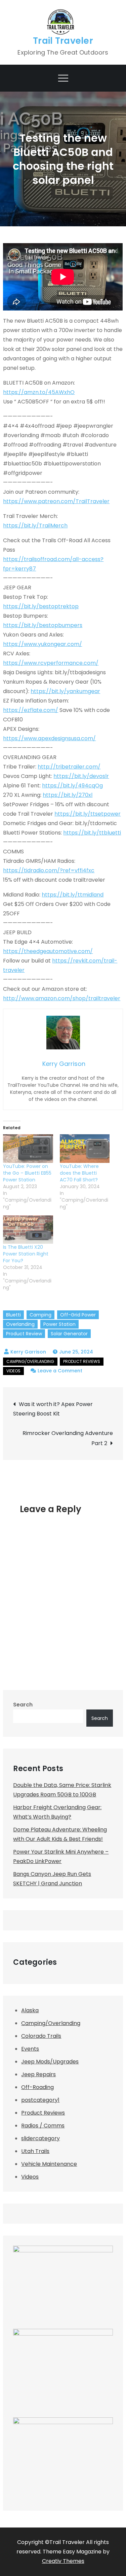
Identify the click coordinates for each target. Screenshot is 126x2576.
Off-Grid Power (78, 1315)
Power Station (59, 1324)
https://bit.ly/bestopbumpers (43, 625)
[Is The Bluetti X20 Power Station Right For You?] (28, 1230)
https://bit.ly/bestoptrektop (41, 606)
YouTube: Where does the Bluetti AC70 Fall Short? (79, 1173)
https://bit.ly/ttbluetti (92, 833)
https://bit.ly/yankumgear (65, 691)
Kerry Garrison (28, 1352)
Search (23, 1705)
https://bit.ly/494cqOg (72, 786)
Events (30, 2049)
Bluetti (13, 1315)
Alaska (30, 2010)
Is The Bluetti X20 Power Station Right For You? (26, 1254)
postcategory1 (40, 2100)
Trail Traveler (63, 41)
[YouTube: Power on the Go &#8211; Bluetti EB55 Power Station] (28, 1149)
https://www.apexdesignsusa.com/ (49, 738)
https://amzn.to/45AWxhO (39, 392)
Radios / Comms (43, 2126)
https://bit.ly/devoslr (81, 776)
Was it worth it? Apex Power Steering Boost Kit (53, 1409)
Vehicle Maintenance (49, 2164)
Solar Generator (69, 1334)
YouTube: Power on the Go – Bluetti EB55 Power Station (27, 1173)
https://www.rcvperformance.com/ (51, 663)
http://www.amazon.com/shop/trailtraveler (62, 998)
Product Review (24, 1334)
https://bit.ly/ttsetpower (88, 814)
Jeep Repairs (38, 2074)
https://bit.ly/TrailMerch (35, 526)
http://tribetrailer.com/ (69, 767)
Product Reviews (82, 1361)
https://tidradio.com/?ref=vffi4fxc (49, 870)
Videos (13, 1371)
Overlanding (20, 1324)
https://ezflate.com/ (31, 710)
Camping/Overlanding (30, 1361)
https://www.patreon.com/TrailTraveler (56, 501)
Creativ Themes (63, 2561)
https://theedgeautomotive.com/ (48, 951)
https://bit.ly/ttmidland (73, 895)
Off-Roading (37, 2087)
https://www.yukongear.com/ (43, 644)
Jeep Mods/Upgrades (50, 2062)
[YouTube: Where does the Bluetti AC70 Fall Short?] (85, 1149)
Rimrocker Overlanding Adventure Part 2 (68, 1438)
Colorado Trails (41, 2036)
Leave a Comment (60, 1371)
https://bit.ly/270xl (68, 795)
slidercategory (40, 2138)
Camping (40, 1315)
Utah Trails (35, 2151)
